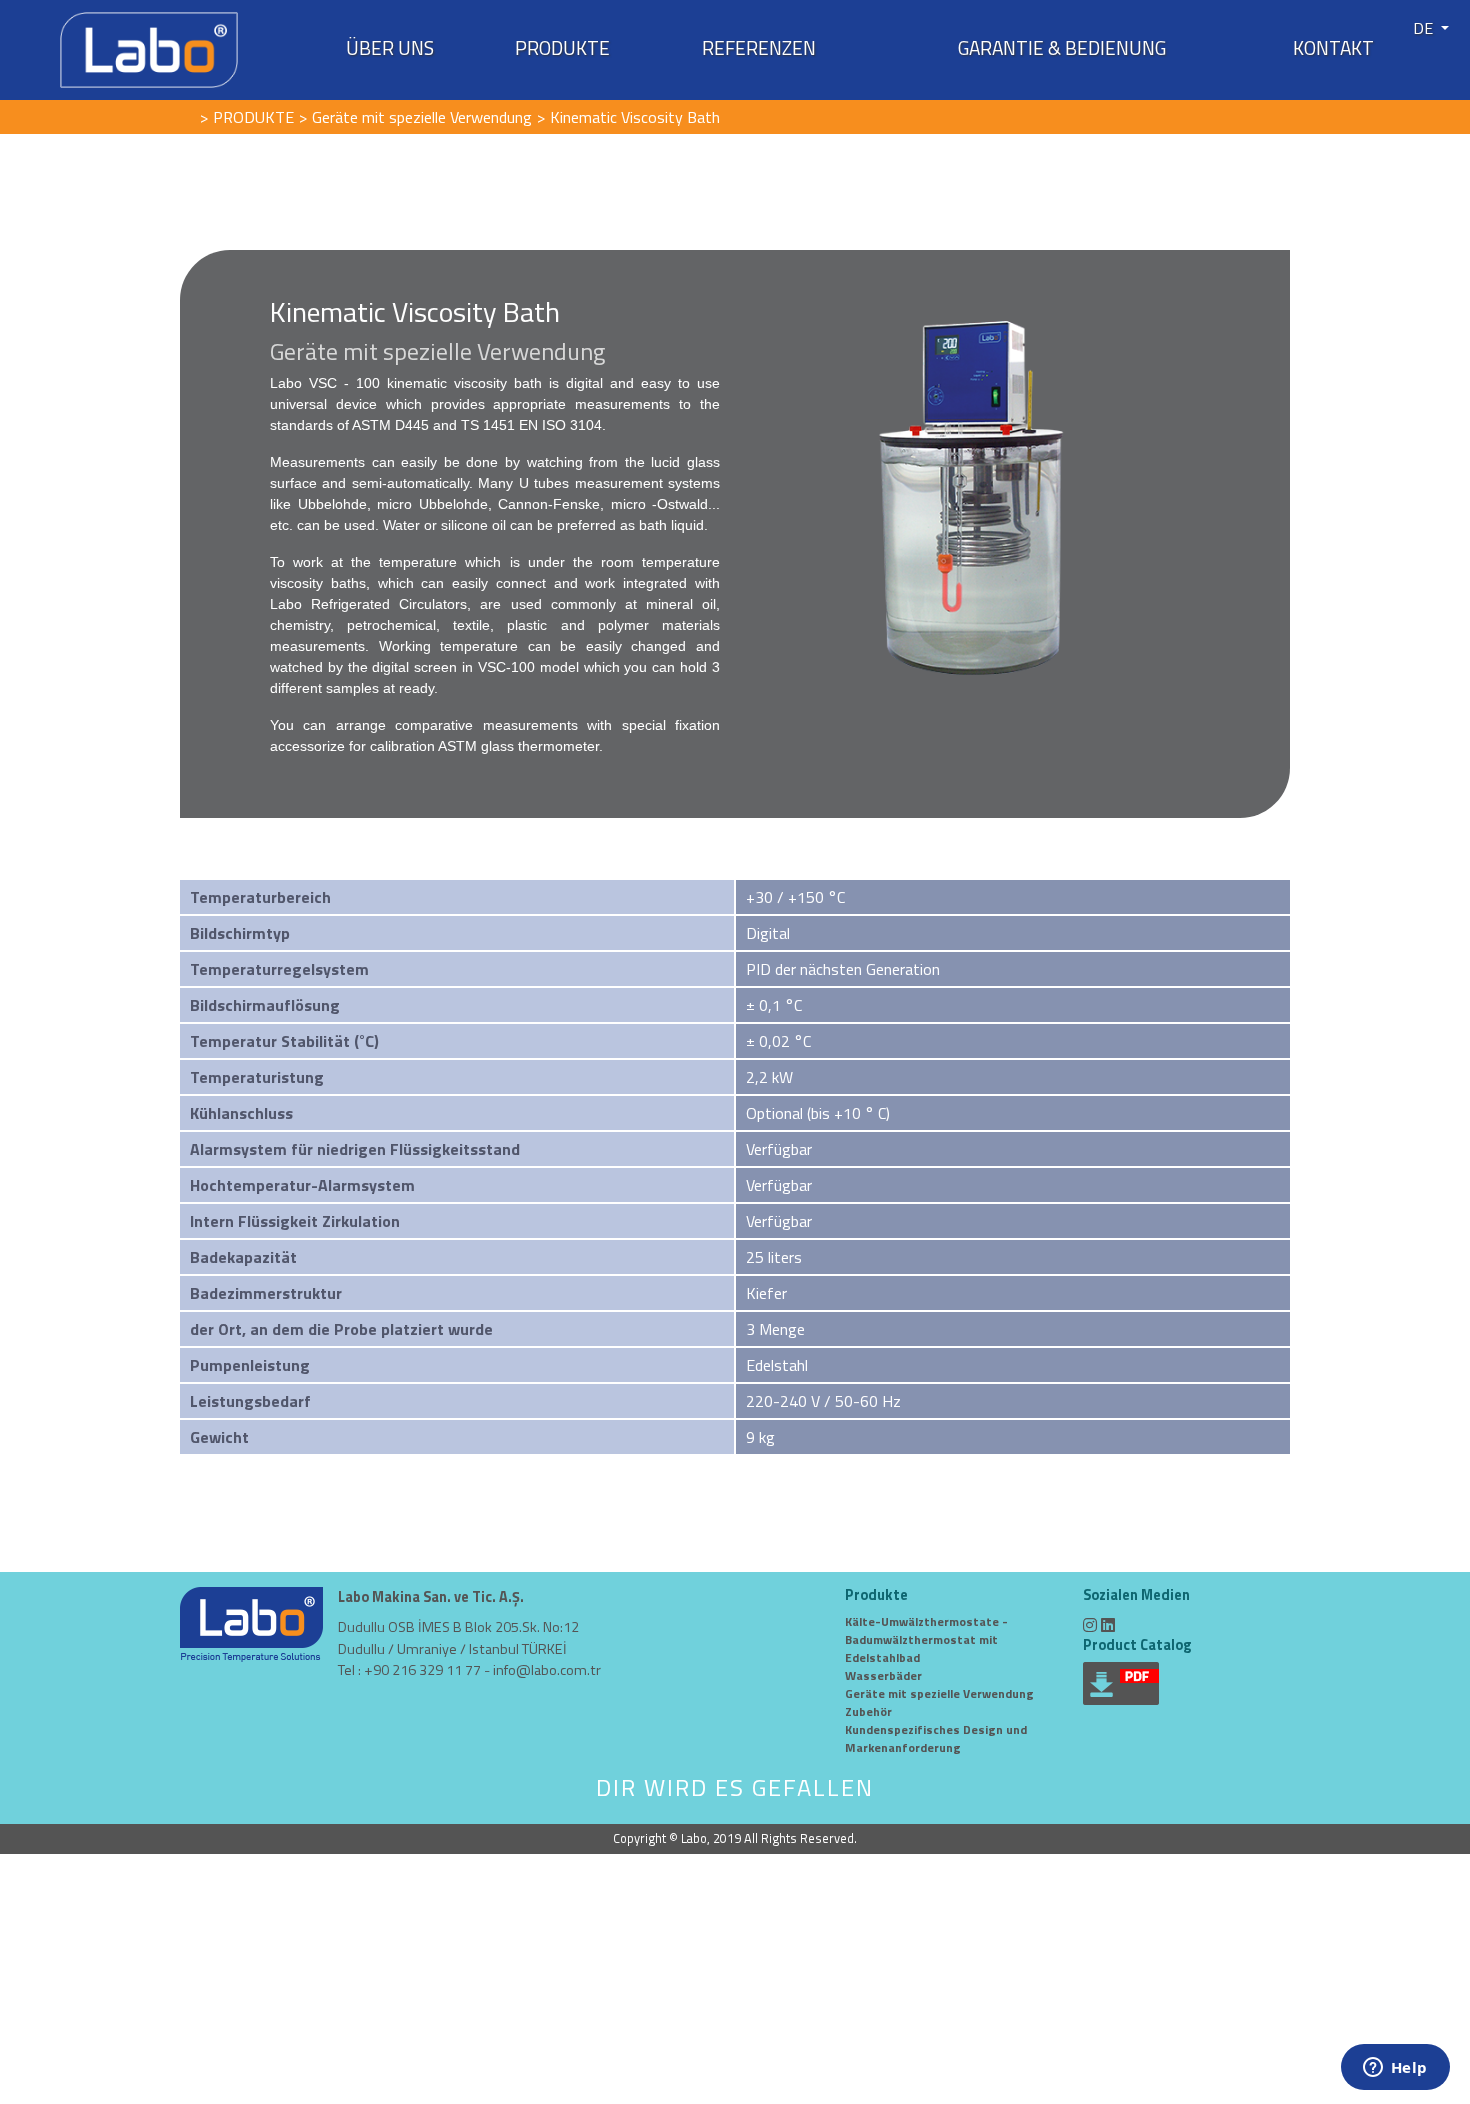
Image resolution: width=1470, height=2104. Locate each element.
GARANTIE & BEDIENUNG (1062, 48)
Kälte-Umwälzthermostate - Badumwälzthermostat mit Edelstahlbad (926, 1639)
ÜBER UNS (390, 48)
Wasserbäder (883, 1675)
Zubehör (868, 1711)
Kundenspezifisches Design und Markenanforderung (936, 1738)
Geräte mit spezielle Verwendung (939, 1693)
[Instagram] (1090, 1625)
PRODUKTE (562, 48)
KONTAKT (1333, 48)
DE (1425, 28)
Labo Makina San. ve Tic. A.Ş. (431, 1597)
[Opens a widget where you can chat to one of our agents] (1395, 2069)
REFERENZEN (759, 48)
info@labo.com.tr (547, 1670)
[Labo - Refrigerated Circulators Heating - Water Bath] (149, 48)
